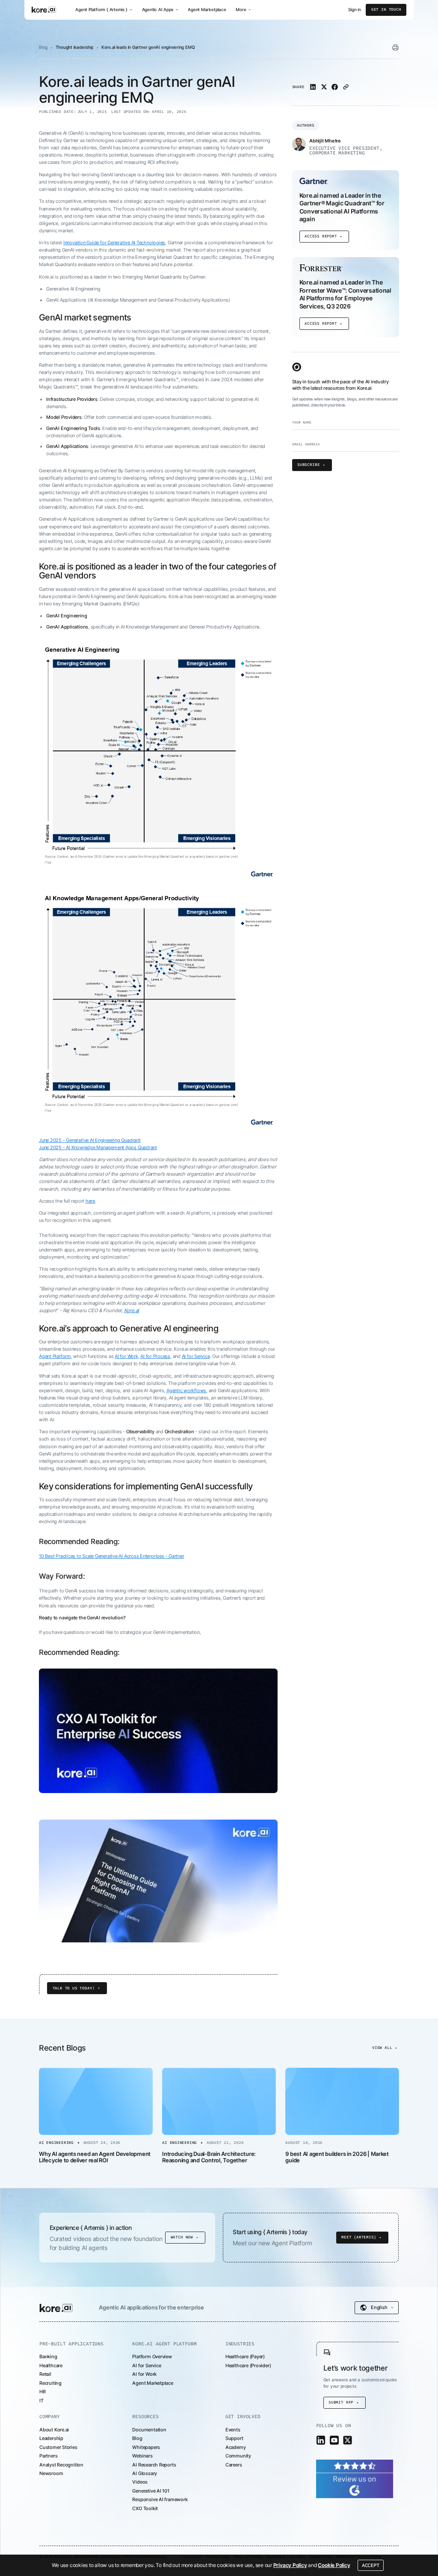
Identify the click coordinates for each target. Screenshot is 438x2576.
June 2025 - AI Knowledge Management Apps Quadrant (98, 1147)
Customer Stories (58, 2447)
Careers (234, 2465)
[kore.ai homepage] (44, 10)
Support (234, 2438)
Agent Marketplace (207, 9)
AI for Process (155, 1356)
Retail (45, 2374)
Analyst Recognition (61, 2465)
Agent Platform (55, 1356)
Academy (236, 2447)
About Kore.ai (54, 2430)
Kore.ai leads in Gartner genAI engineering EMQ (148, 47)
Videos (140, 2482)
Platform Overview (152, 2357)
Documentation (149, 2430)
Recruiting (50, 2383)
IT (41, 2401)
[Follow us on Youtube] (334, 2440)
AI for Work (126, 1356)
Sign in (355, 10)
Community (238, 2456)
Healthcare (51, 2366)
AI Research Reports (154, 2465)
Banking (48, 2357)
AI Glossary (145, 2473)
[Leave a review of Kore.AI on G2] (355, 2478)
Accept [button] (371, 2565)
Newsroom (51, 2473)
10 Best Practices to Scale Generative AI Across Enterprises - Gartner (111, 1556)
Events (233, 2430)
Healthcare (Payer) (245, 2357)
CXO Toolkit (145, 2508)
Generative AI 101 (151, 2491)
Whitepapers (146, 2447)
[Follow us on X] (348, 2440)
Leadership (51, 2438)
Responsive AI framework (160, 2499)
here (90, 1201)
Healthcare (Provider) (248, 2366)
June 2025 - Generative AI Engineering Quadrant (90, 1140)
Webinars (142, 2456)
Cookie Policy (334, 2565)
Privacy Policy (290, 2565)
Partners (48, 2456)
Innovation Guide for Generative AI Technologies (114, 243)
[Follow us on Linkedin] (321, 2440)
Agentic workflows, (187, 1390)
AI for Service (196, 1356)
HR (43, 2392)
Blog (43, 47)
